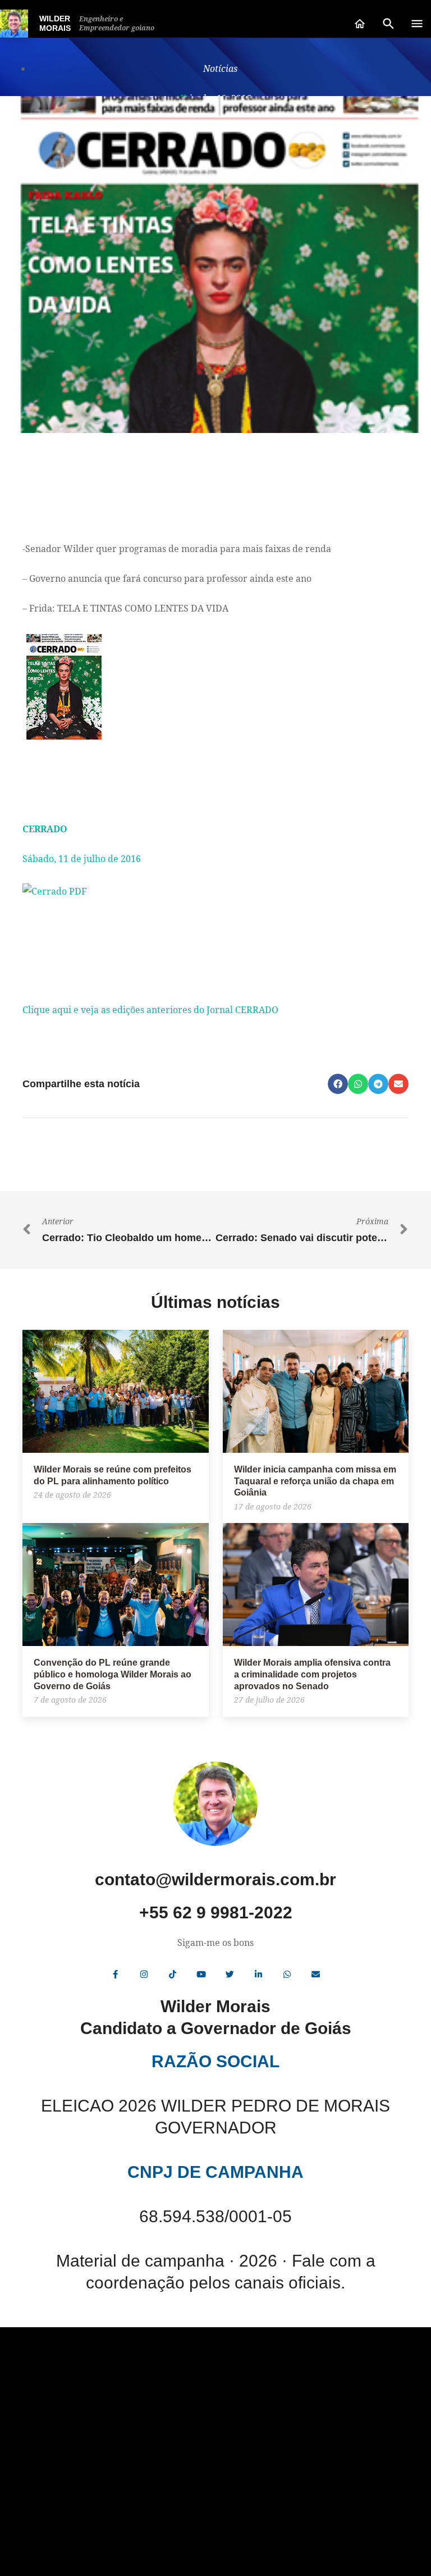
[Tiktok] (173, 1974)
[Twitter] (230, 1974)
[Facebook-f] (116, 1974)
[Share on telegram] (378, 1084)
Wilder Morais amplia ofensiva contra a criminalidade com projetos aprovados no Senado (312, 1674)
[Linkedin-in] (259, 1974)
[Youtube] (201, 1974)
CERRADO (45, 829)
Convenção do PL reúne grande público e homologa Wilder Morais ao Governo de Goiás (113, 1674)
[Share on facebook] (338, 1084)
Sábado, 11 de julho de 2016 (82, 859)
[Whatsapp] (287, 1974)
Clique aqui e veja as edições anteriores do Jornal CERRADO (150, 1010)
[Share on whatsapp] (358, 1084)
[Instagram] (144, 1974)
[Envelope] (316, 1974)
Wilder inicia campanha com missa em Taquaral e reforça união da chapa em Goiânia (315, 1481)
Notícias (220, 69)
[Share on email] (398, 1084)
